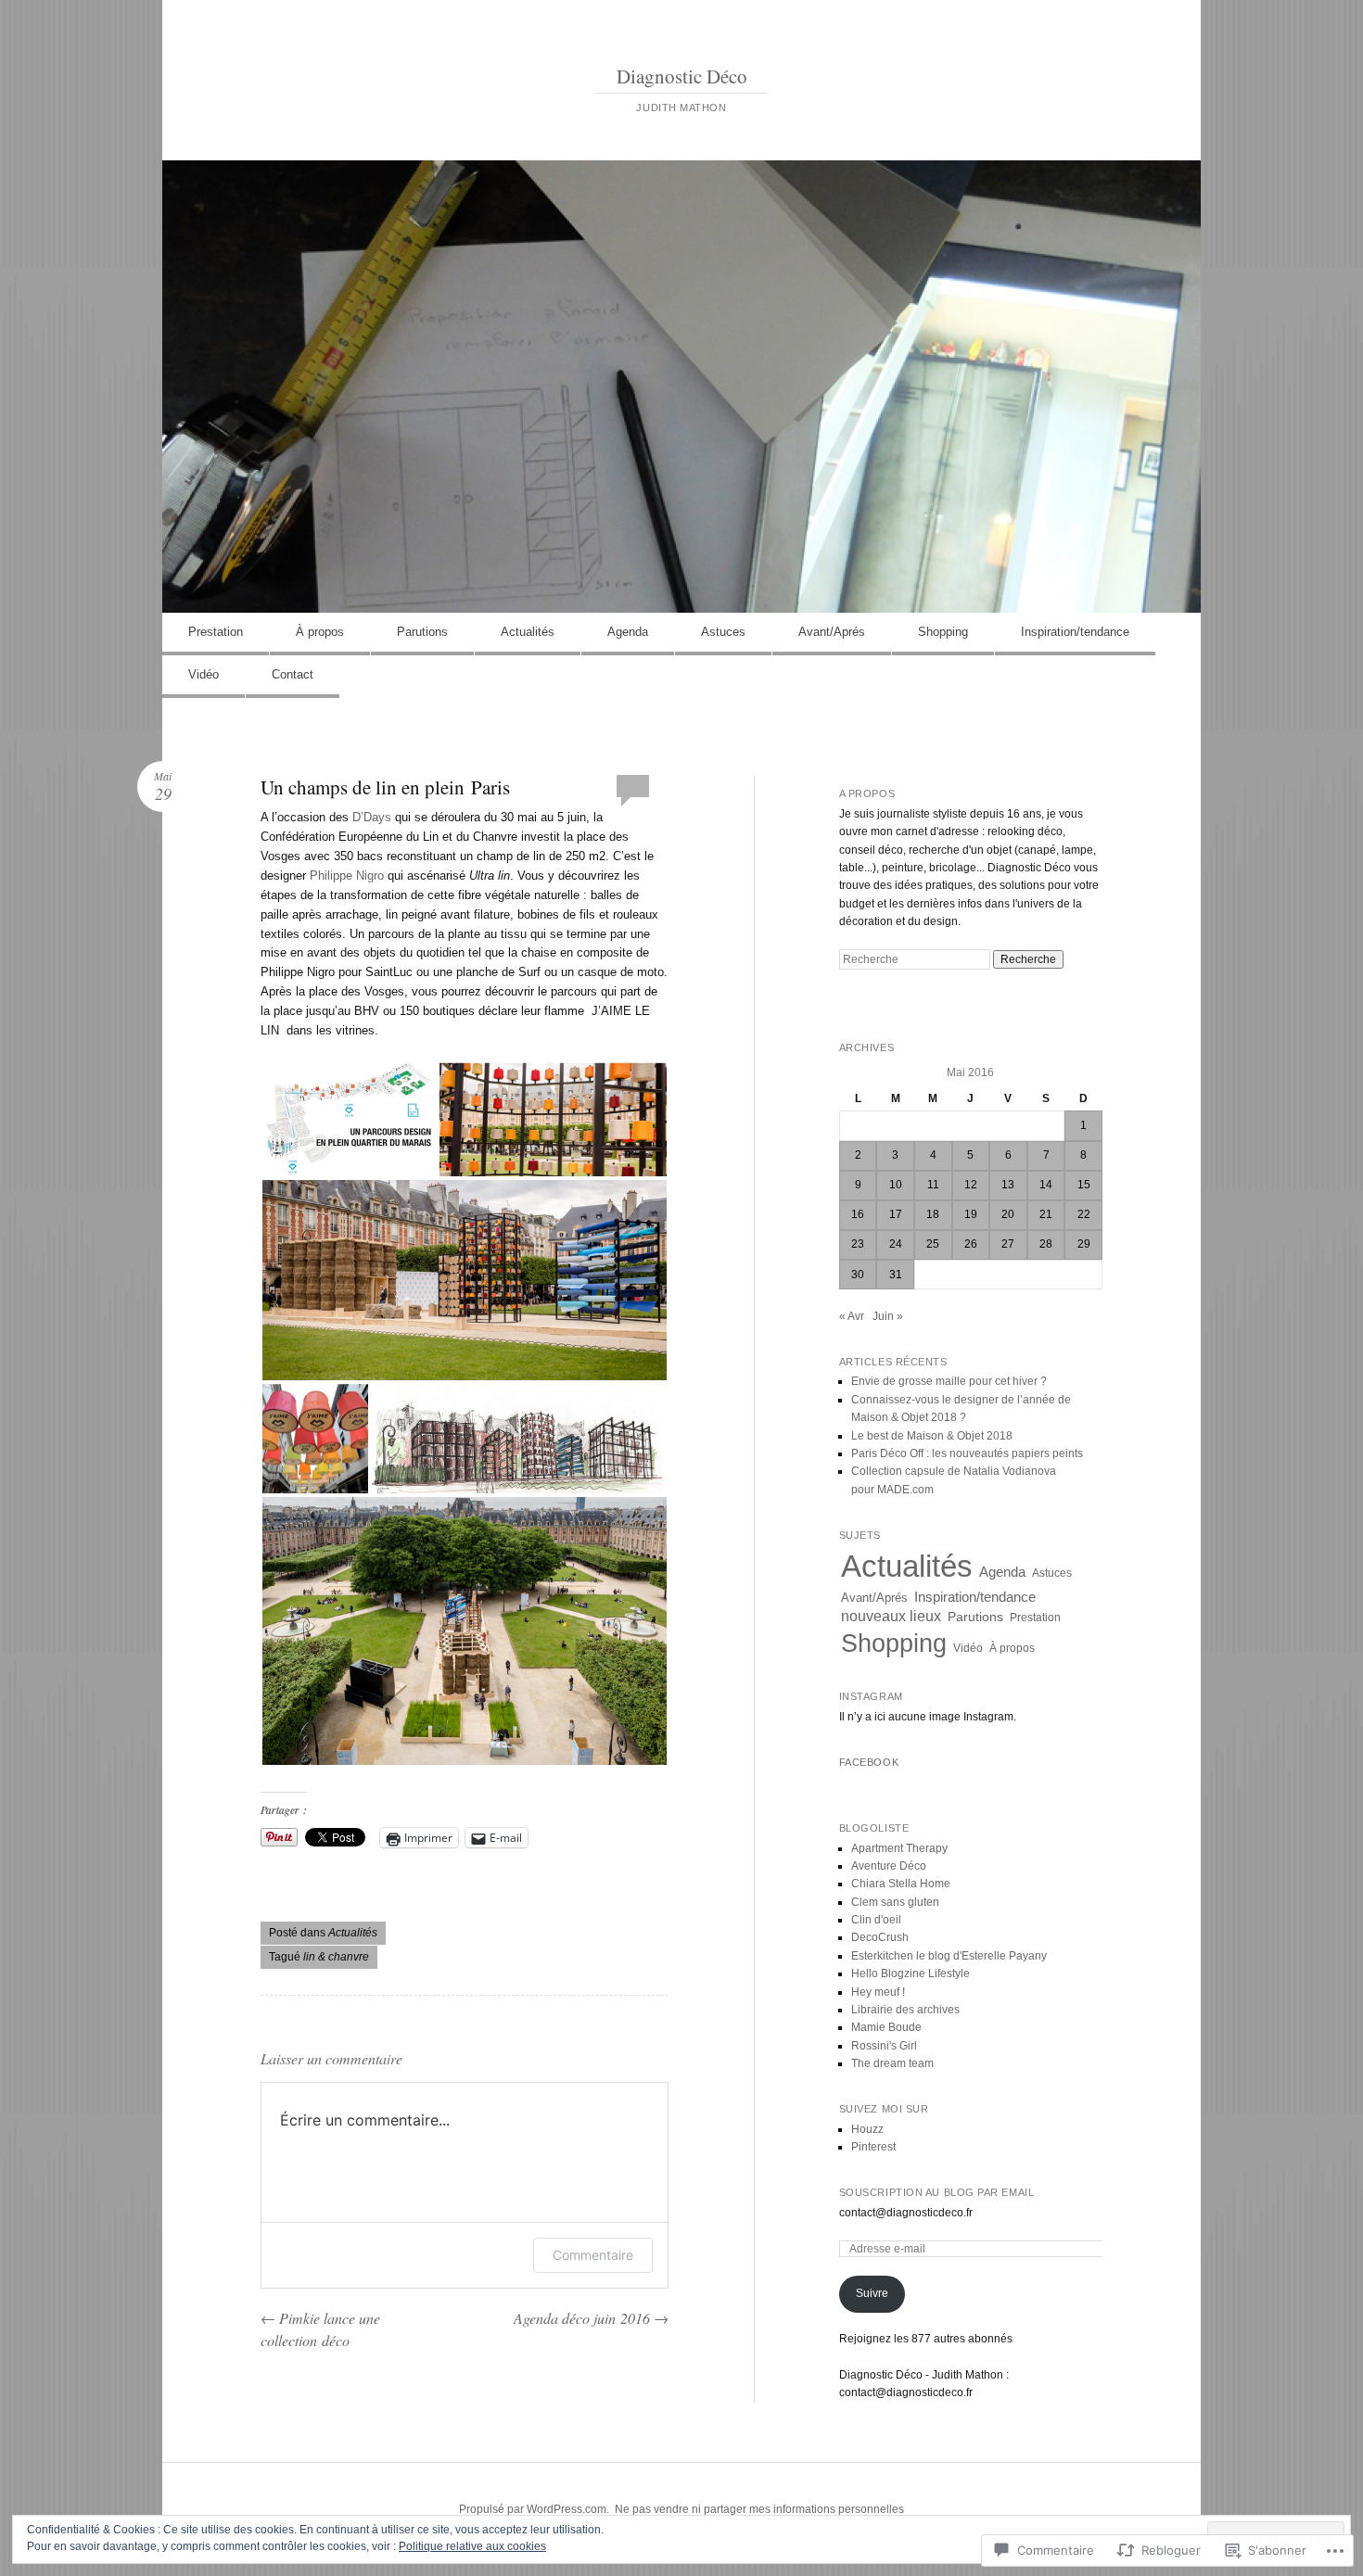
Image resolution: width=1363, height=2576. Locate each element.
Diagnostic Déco (682, 76)
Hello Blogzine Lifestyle (911, 1973)
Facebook (869, 1762)
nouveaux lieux (891, 1616)
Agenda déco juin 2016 (591, 2318)
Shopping (943, 632)
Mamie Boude (886, 2027)
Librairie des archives (905, 2010)
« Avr (852, 1316)
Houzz (867, 2129)
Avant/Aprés (832, 632)
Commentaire (593, 2255)
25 (933, 1244)
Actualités (528, 632)
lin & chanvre (336, 1957)
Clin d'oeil (876, 1920)
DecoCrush (880, 1937)
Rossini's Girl (884, 2046)
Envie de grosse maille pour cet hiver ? (949, 1381)
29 (1084, 1244)
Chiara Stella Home (901, 1884)
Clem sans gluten (895, 1902)
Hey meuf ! (878, 1992)
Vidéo (204, 674)
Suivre (872, 2293)
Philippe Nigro (349, 876)
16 (858, 1214)
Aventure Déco (889, 1866)
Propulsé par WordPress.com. (534, 2509)
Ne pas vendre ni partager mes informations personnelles (759, 2509)
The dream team (892, 2063)
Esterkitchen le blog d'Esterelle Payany (949, 1956)
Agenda (628, 632)
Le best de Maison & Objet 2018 (932, 1436)
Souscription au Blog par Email (937, 2192)
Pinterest (873, 2147)
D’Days (372, 817)
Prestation (216, 632)
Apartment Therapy (899, 1848)
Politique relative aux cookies (472, 2546)
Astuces (723, 632)
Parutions (422, 632)
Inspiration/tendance (1075, 632)
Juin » (888, 1316)
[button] (349, 1119)
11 (933, 1185)
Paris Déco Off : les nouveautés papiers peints (967, 1453)
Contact (293, 674)
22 (1084, 1214)
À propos (320, 632)
